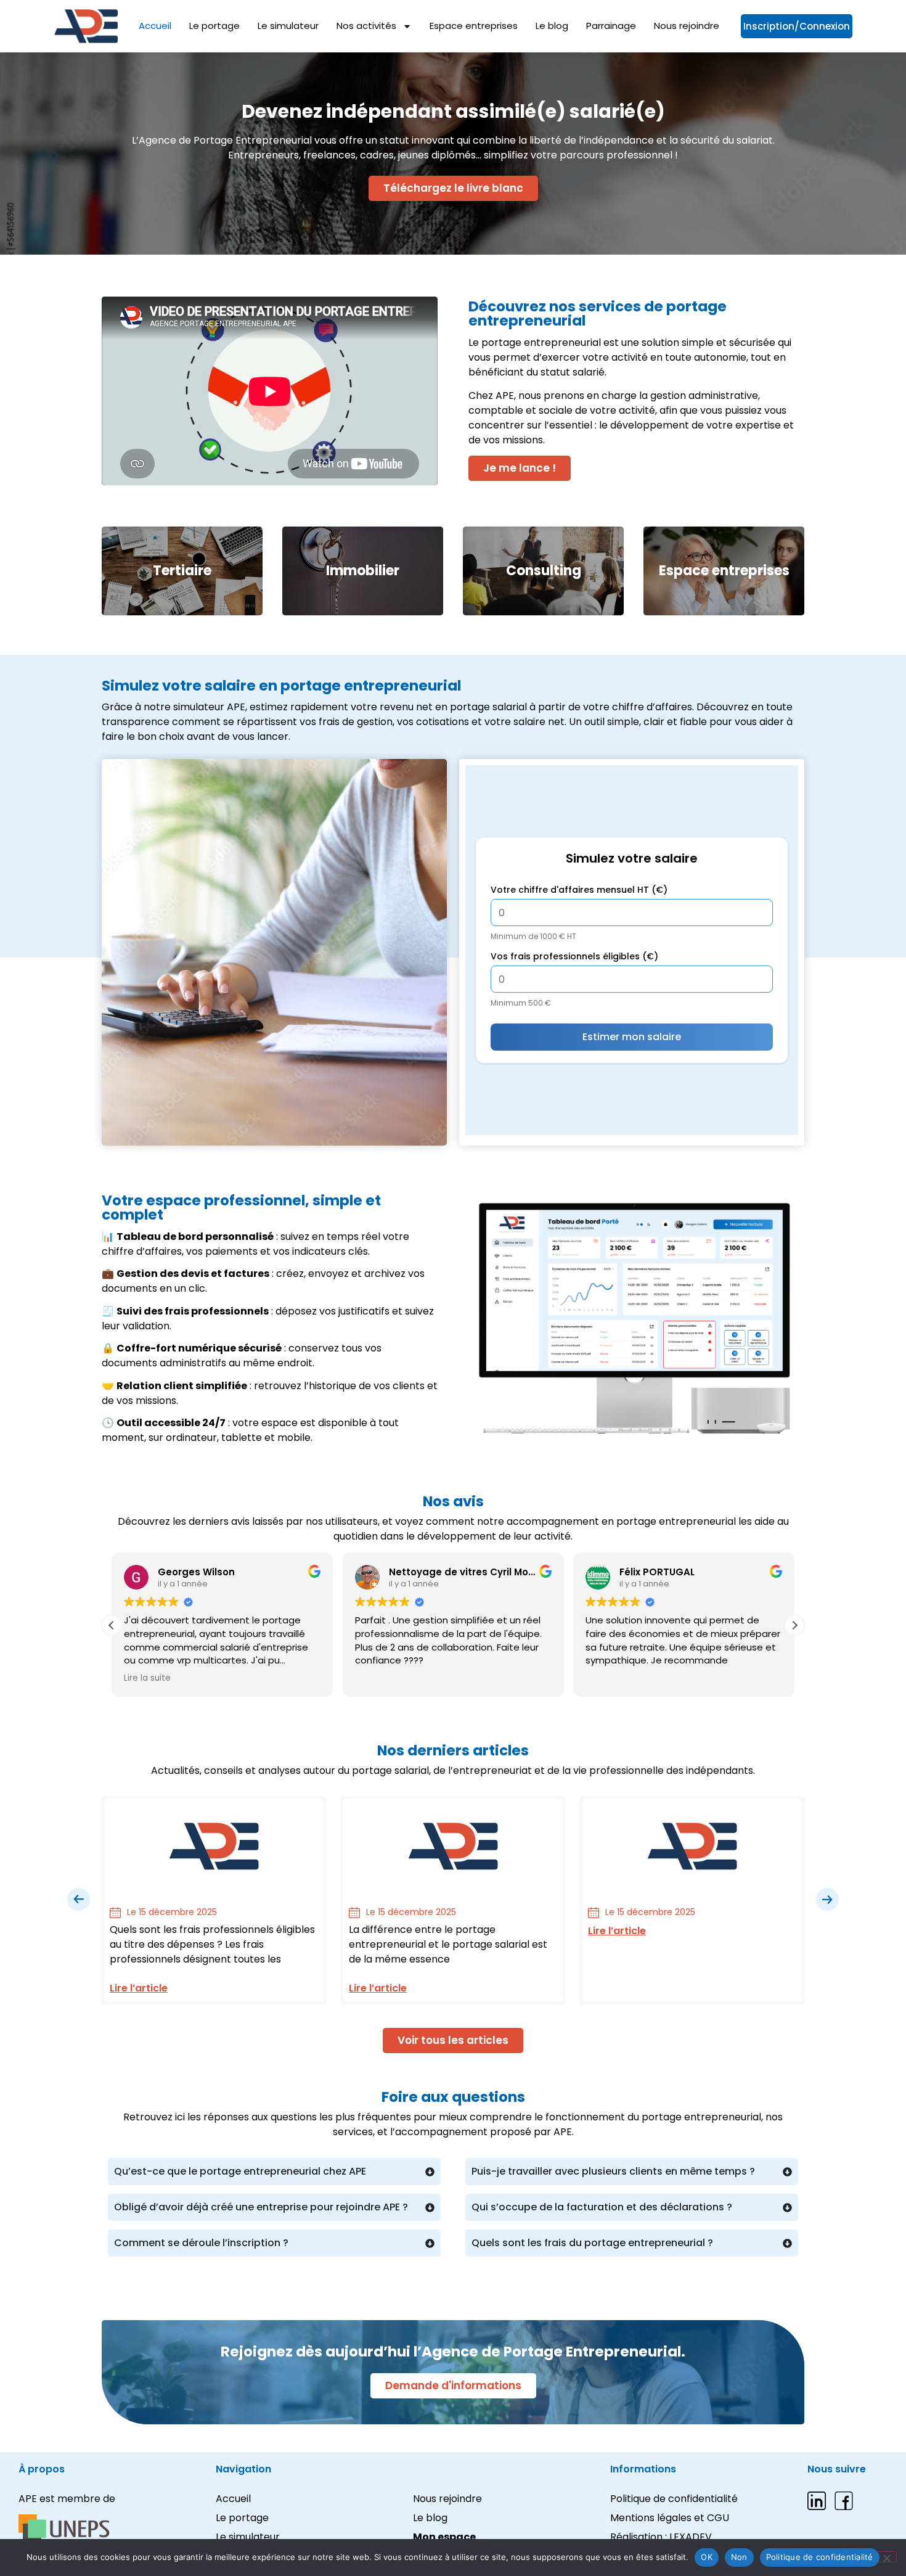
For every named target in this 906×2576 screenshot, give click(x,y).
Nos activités (366, 26)
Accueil (155, 26)
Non (739, 2557)
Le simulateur (288, 26)
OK (707, 2557)
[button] (794, 1625)
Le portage (214, 26)
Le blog (552, 26)
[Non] (886, 2557)
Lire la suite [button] (147, 1678)
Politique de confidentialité (820, 2557)
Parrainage (611, 26)
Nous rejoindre (687, 26)
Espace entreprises (474, 26)
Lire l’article (139, 1988)
